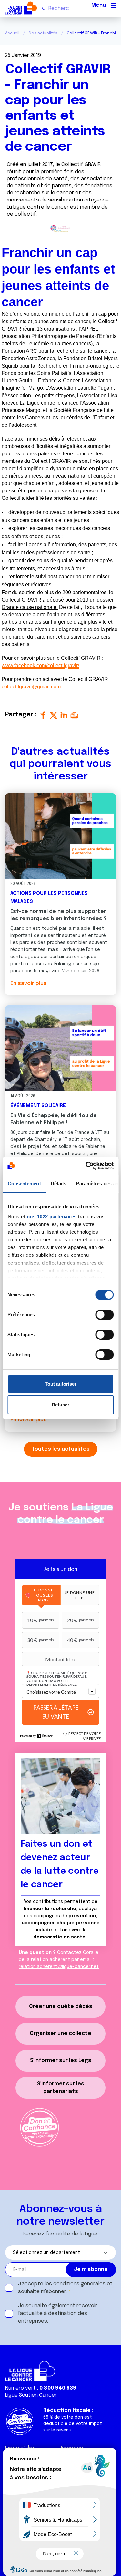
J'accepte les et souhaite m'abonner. (65, 2288)
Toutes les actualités (61, 1449)
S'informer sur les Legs (61, 2061)
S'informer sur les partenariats (61, 2088)
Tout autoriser (61, 1384)
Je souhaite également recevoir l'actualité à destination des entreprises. (58, 2314)
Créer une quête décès (61, 2007)
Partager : (22, 715)
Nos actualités (43, 33)
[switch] (104, 1315)
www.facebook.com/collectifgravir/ (40, 665)
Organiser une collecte (60, 2034)
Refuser (60, 1405)
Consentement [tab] (24, 1184)
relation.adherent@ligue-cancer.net (59, 1967)
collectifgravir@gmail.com (31, 687)
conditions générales (79, 2284)
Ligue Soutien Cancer (31, 2395)
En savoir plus (29, 983)
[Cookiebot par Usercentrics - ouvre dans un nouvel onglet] (86, 1166)
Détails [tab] (58, 1184)
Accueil (12, 33)
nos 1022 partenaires (51, 1216)
